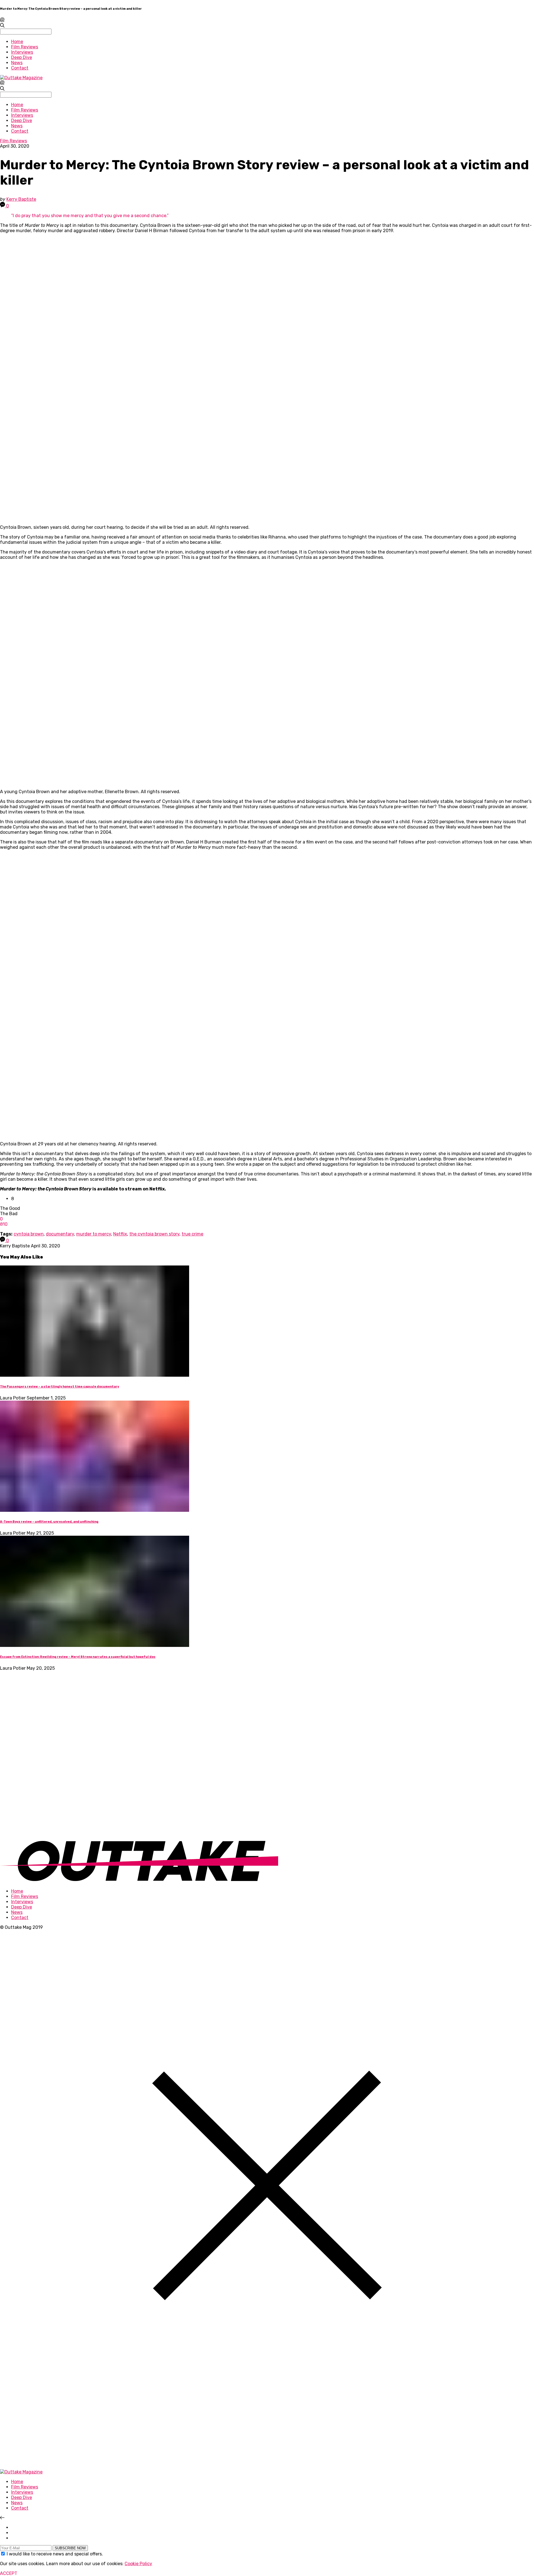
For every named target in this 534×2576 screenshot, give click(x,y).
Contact (20, 68)
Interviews (22, 52)
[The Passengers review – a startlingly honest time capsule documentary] (95, 1375)
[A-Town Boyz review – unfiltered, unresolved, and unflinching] (95, 1510)
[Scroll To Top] (2, 2518)
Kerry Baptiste (21, 199)
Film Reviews (25, 47)
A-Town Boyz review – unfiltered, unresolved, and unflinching (49, 1522)
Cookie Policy (138, 2564)
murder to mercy (94, 1234)
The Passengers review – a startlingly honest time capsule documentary (60, 1387)
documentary (60, 1234)
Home (17, 42)
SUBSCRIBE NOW (70, 2548)
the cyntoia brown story (154, 1234)
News (17, 63)
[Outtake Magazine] (21, 78)
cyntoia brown (29, 1234)
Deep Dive (22, 57)
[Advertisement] (42, 1754)
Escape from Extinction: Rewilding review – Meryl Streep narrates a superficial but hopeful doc (78, 1657)
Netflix (120, 1234)
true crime (192, 1234)
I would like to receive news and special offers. (55, 2554)
